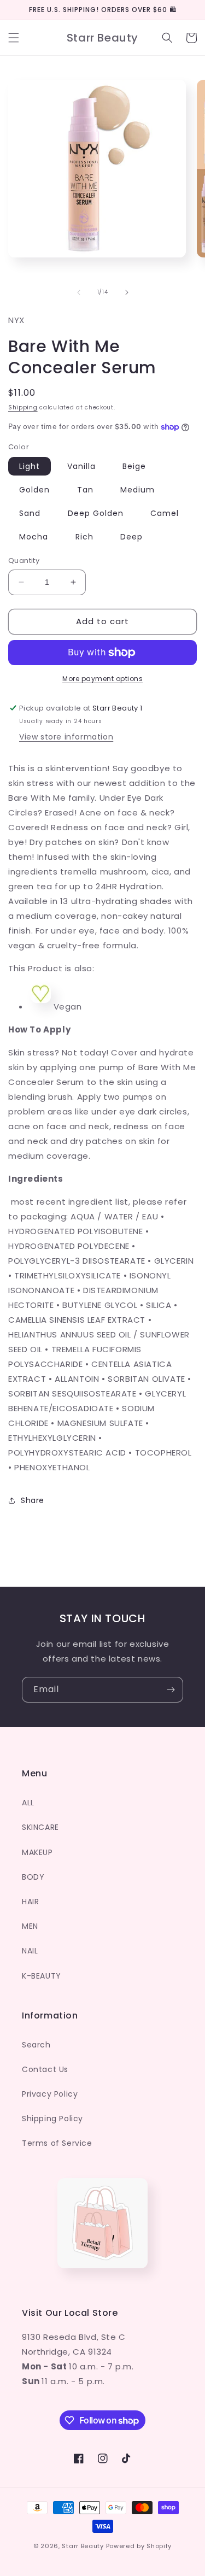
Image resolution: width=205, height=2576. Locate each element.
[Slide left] (79, 292)
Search (36, 2045)
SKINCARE (40, 1827)
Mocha (34, 537)
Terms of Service (57, 2143)
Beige (134, 466)
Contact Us (45, 2069)
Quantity (24, 561)
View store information (66, 737)
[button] (14, 38)
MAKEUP (37, 1852)
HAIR (30, 1902)
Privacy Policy (50, 2094)
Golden (34, 490)
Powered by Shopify (139, 2546)
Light (30, 466)
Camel (165, 513)
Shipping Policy (52, 2119)
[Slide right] (127, 292)
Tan (85, 490)
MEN (30, 1926)
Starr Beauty (83, 2546)
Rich (84, 537)
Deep (131, 537)
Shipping (23, 407)
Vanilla (81, 466)
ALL (28, 1803)
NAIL (30, 1951)
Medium (137, 490)
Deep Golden (96, 513)
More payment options (102, 679)
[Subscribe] (171, 1690)
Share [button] (33, 1500)
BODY (33, 1877)
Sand (30, 513)
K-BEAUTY (42, 1976)
